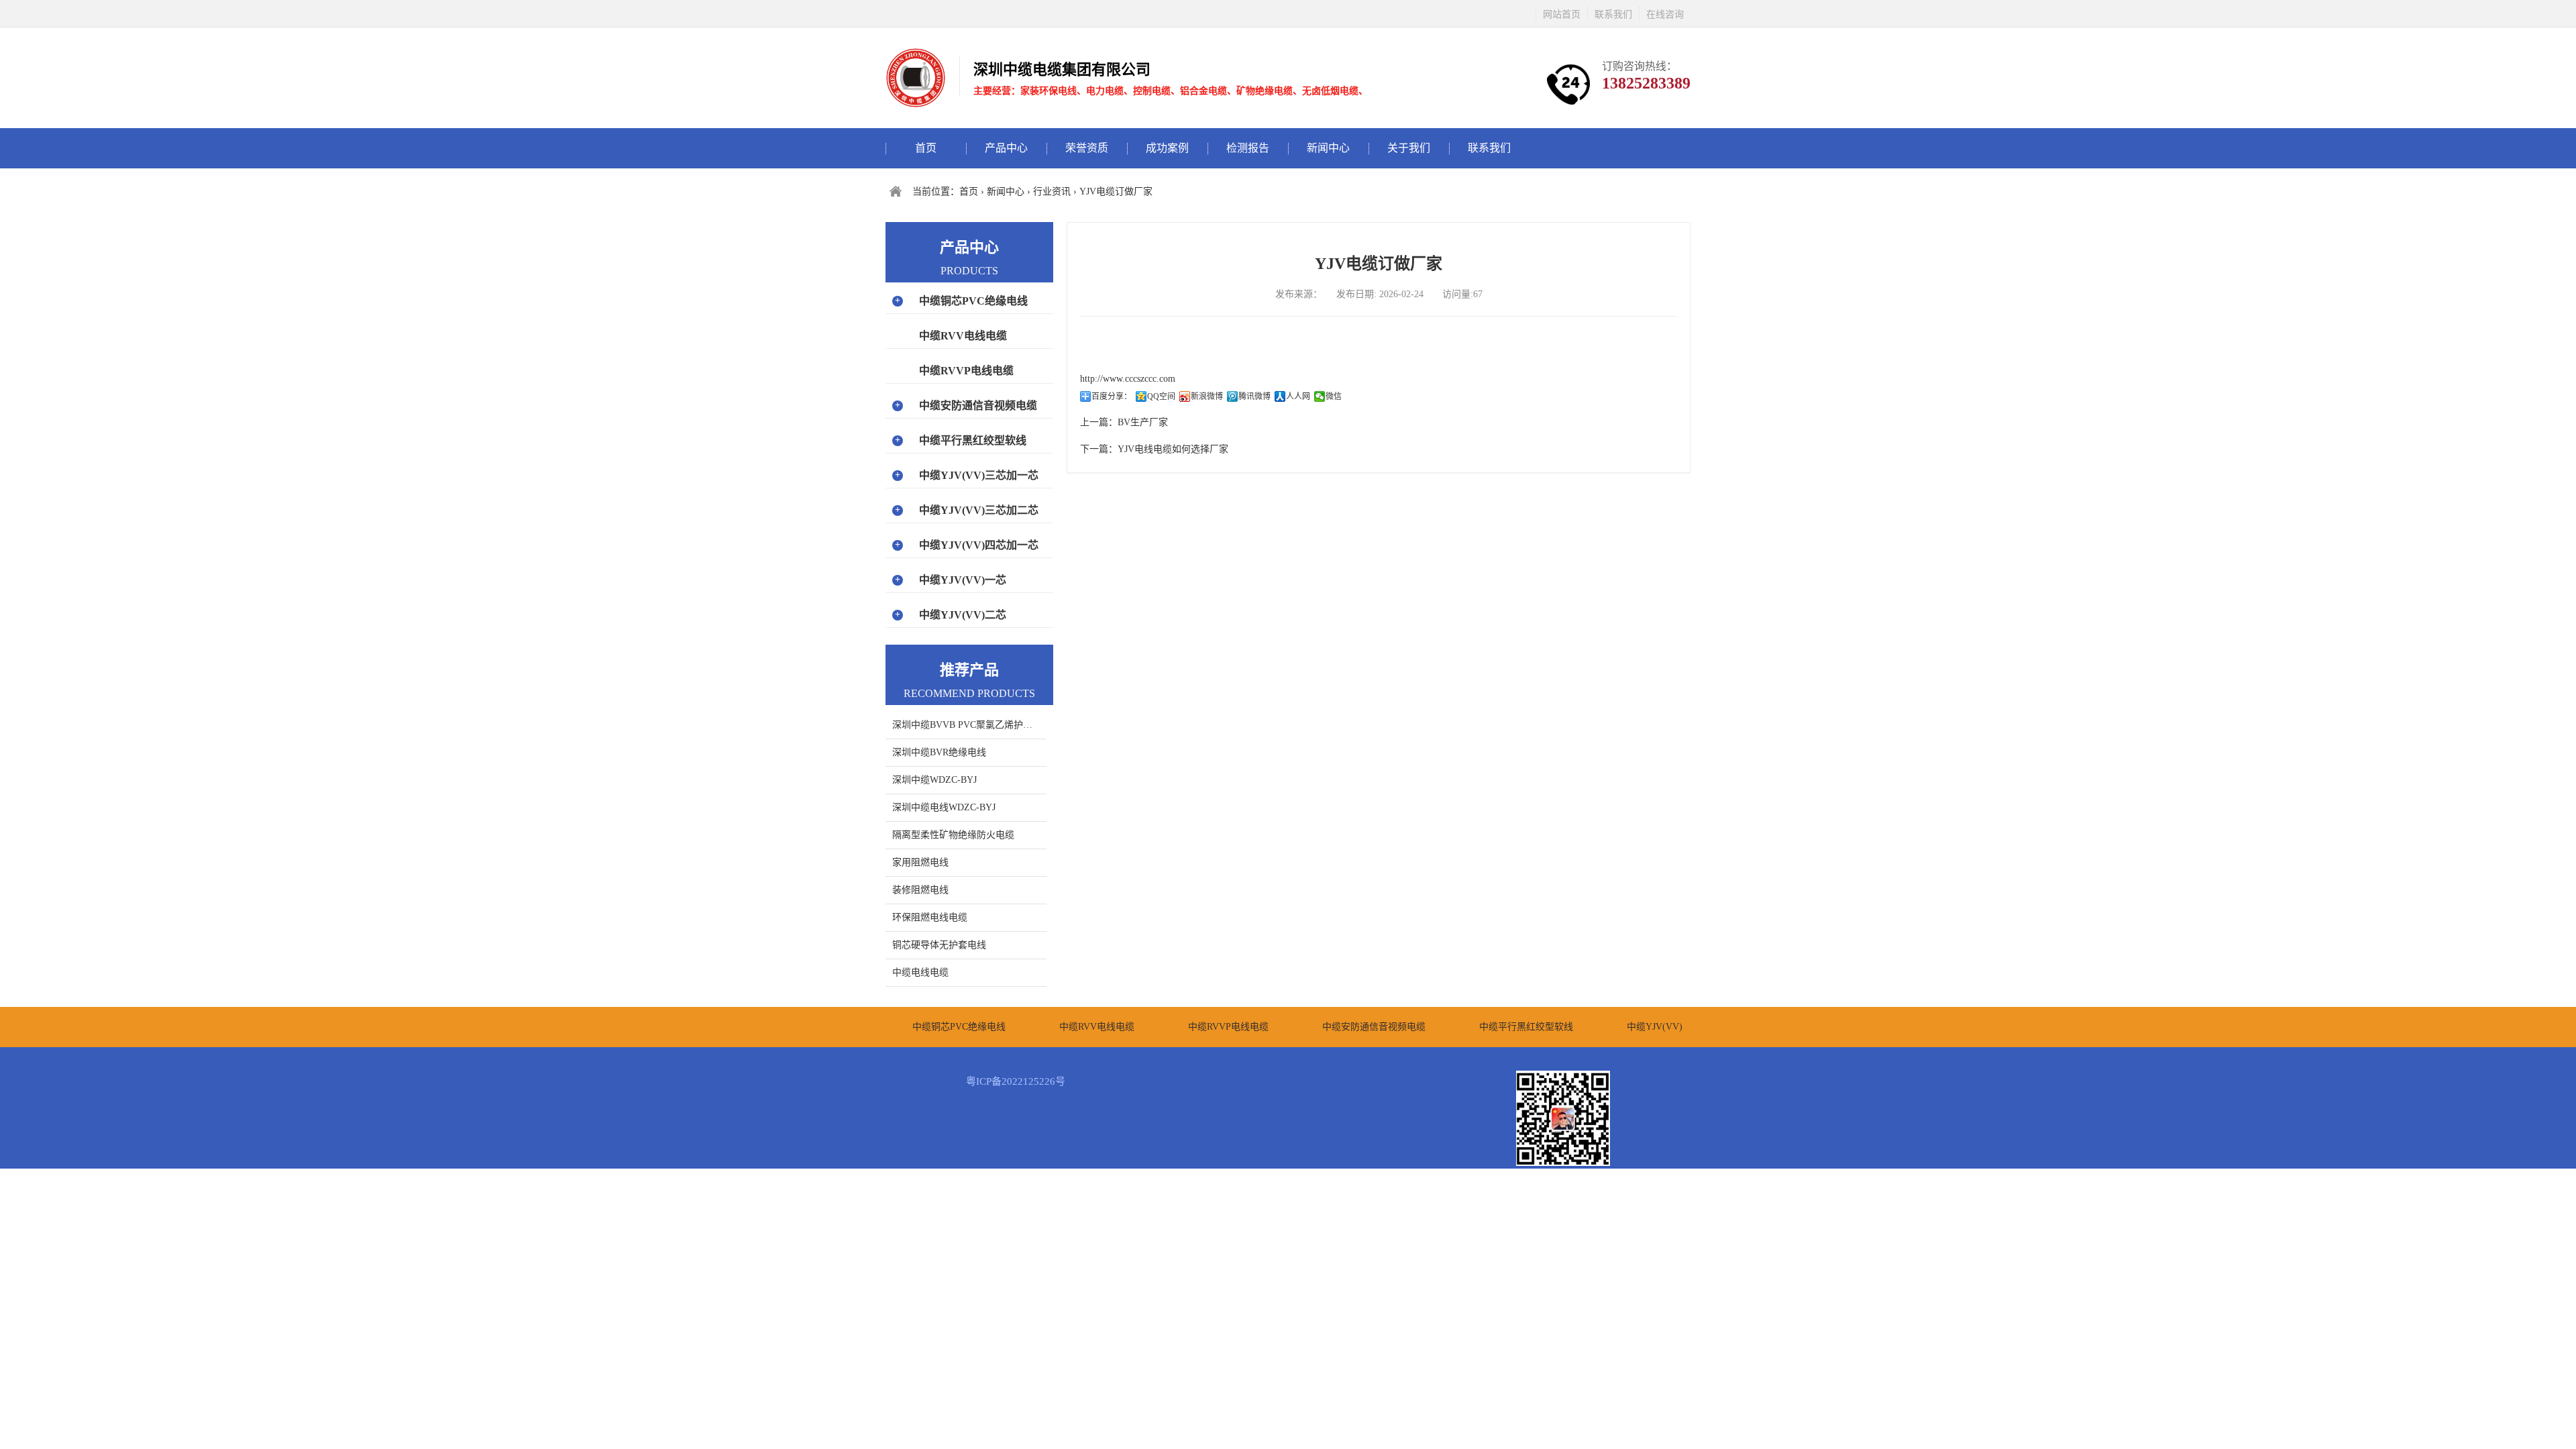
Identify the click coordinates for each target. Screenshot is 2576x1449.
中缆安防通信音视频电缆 (978, 406)
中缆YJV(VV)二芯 (963, 615)
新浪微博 (1207, 396)
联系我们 (1613, 14)
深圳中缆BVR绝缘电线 (939, 752)
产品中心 (1006, 148)
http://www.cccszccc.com (1128, 379)
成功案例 (1167, 148)
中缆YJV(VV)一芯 (963, 580)
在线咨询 (1665, 14)
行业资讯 (1052, 192)
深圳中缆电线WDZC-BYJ (944, 807)
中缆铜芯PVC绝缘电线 (973, 301)
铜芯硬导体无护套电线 (939, 945)
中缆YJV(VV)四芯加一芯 (979, 545)
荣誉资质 (1087, 148)
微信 (1334, 396)
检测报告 (1248, 148)
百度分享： (1112, 396)
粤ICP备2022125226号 (1016, 1081)
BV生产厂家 (1143, 422)
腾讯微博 (1254, 396)
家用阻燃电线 (920, 862)
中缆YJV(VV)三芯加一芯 (979, 475)
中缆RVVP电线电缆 (966, 371)
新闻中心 (1328, 148)
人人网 (1298, 396)
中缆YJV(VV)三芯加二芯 (979, 510)
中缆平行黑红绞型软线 (973, 440)
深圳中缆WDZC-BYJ (934, 780)
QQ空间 (1161, 396)
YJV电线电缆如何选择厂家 (1173, 449)
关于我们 (1409, 148)
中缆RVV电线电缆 (963, 336)
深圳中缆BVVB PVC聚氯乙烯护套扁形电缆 (969, 725)
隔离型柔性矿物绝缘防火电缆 (953, 835)
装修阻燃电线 (920, 890)
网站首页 (1562, 14)
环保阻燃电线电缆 (930, 917)
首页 (926, 148)
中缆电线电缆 (920, 972)
